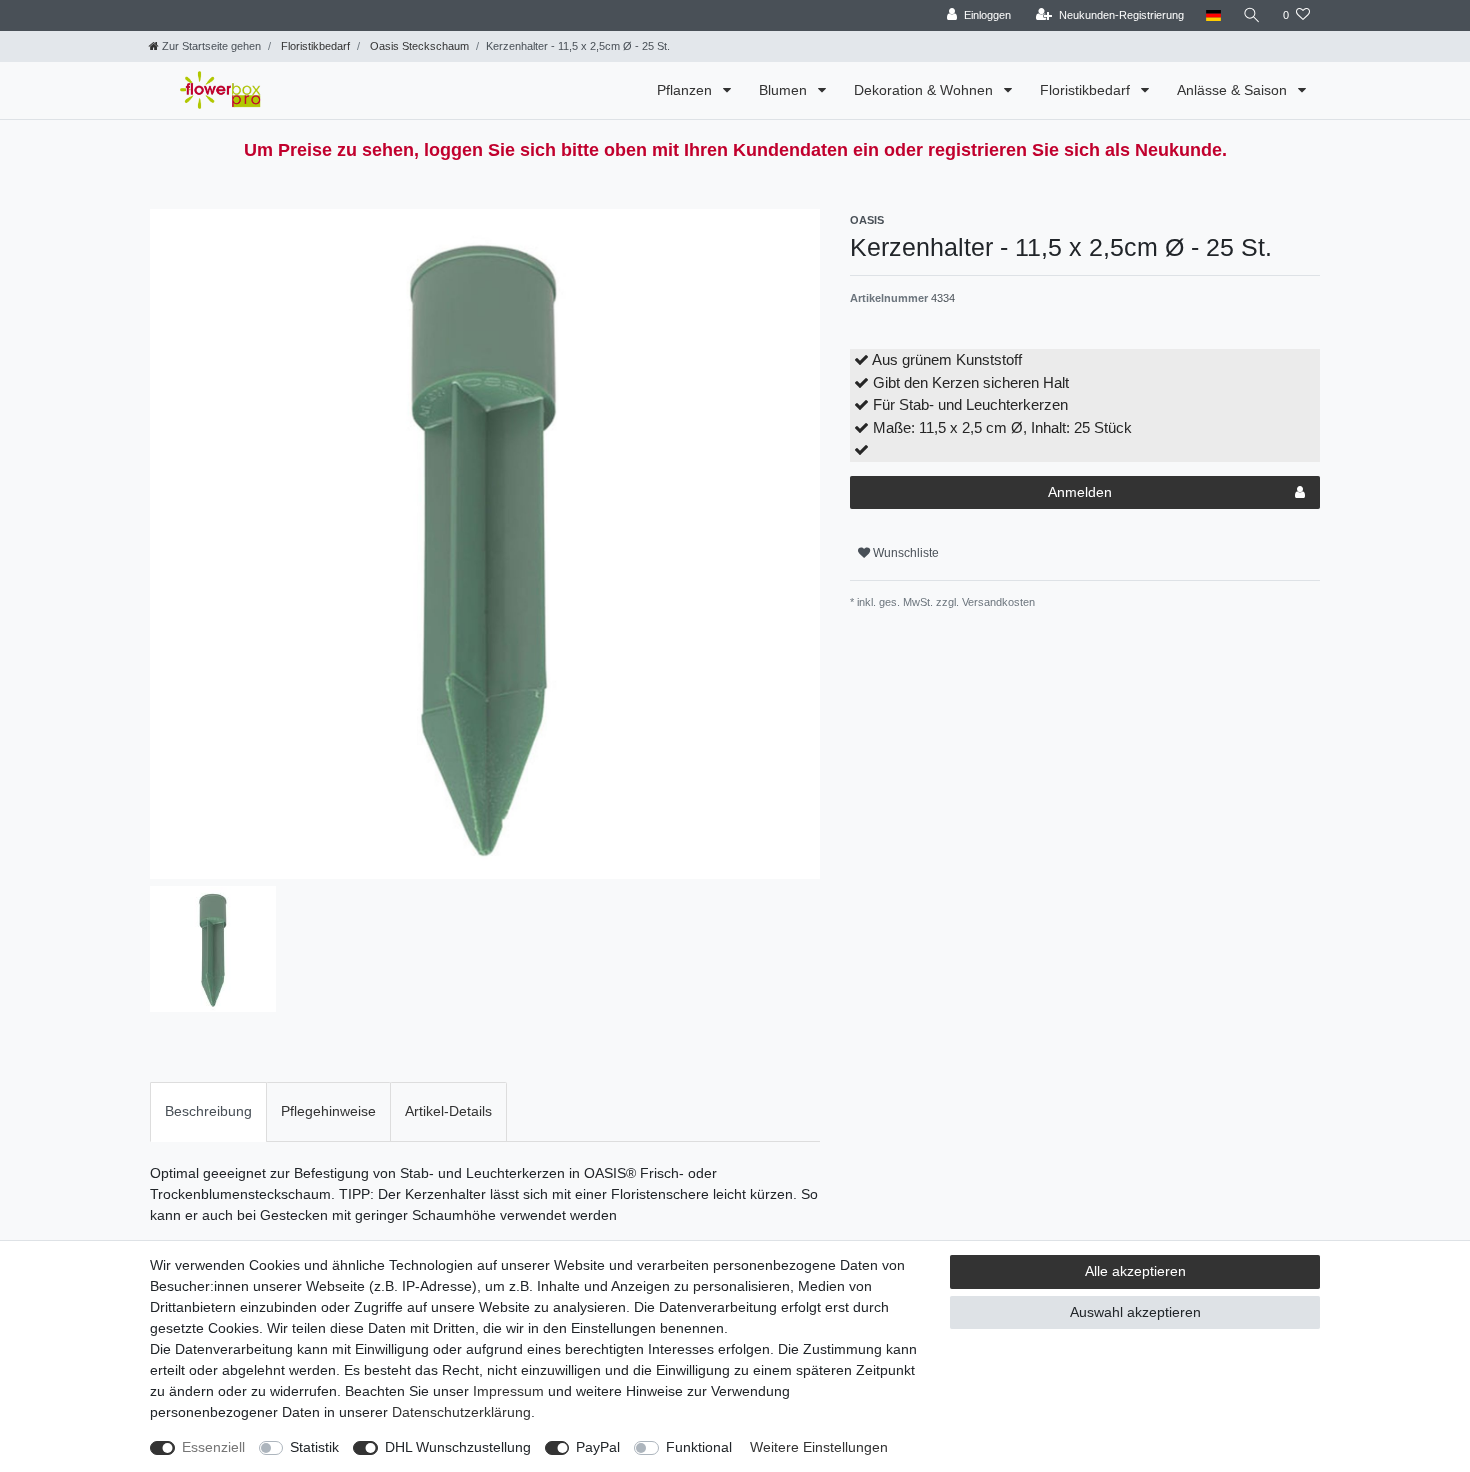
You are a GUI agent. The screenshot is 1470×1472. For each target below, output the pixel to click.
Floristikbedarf (314, 46)
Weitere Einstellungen (819, 1447)
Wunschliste (904, 553)
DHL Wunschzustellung (458, 1447)
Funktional (699, 1447)
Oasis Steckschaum (418, 46)
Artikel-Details (448, 1111)
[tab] (208, 1111)
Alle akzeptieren (1135, 1271)
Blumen (785, 90)
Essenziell (213, 1447)
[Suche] (1252, 15)
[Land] (1213, 15)
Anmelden (1080, 492)
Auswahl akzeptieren (1135, 1312)
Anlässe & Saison (1234, 90)
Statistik (314, 1447)
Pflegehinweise (328, 1111)
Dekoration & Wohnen (925, 90)
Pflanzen (686, 90)
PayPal (598, 1447)
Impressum (508, 1391)
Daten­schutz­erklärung (461, 1412)
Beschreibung (208, 1111)
